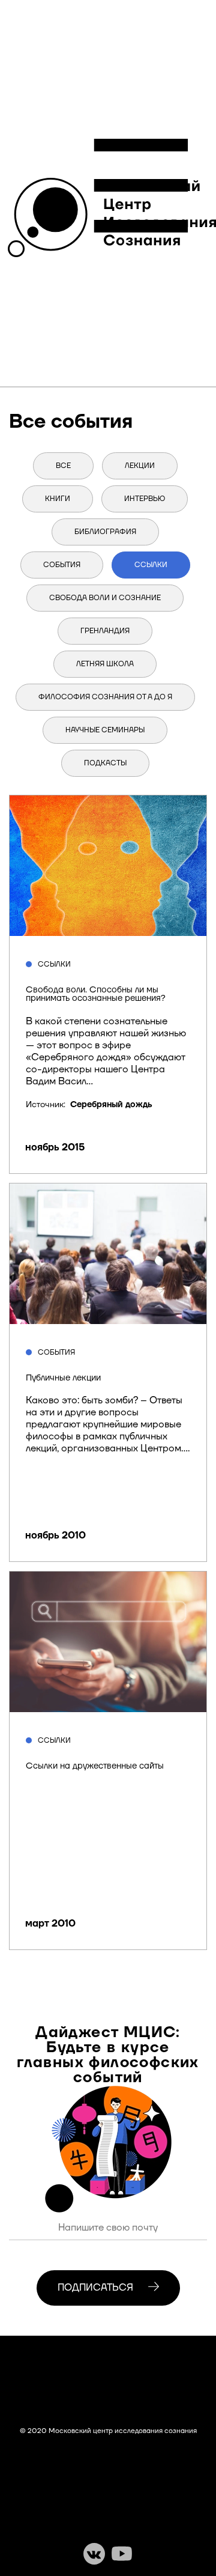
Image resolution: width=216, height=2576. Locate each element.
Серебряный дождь (111, 1105)
